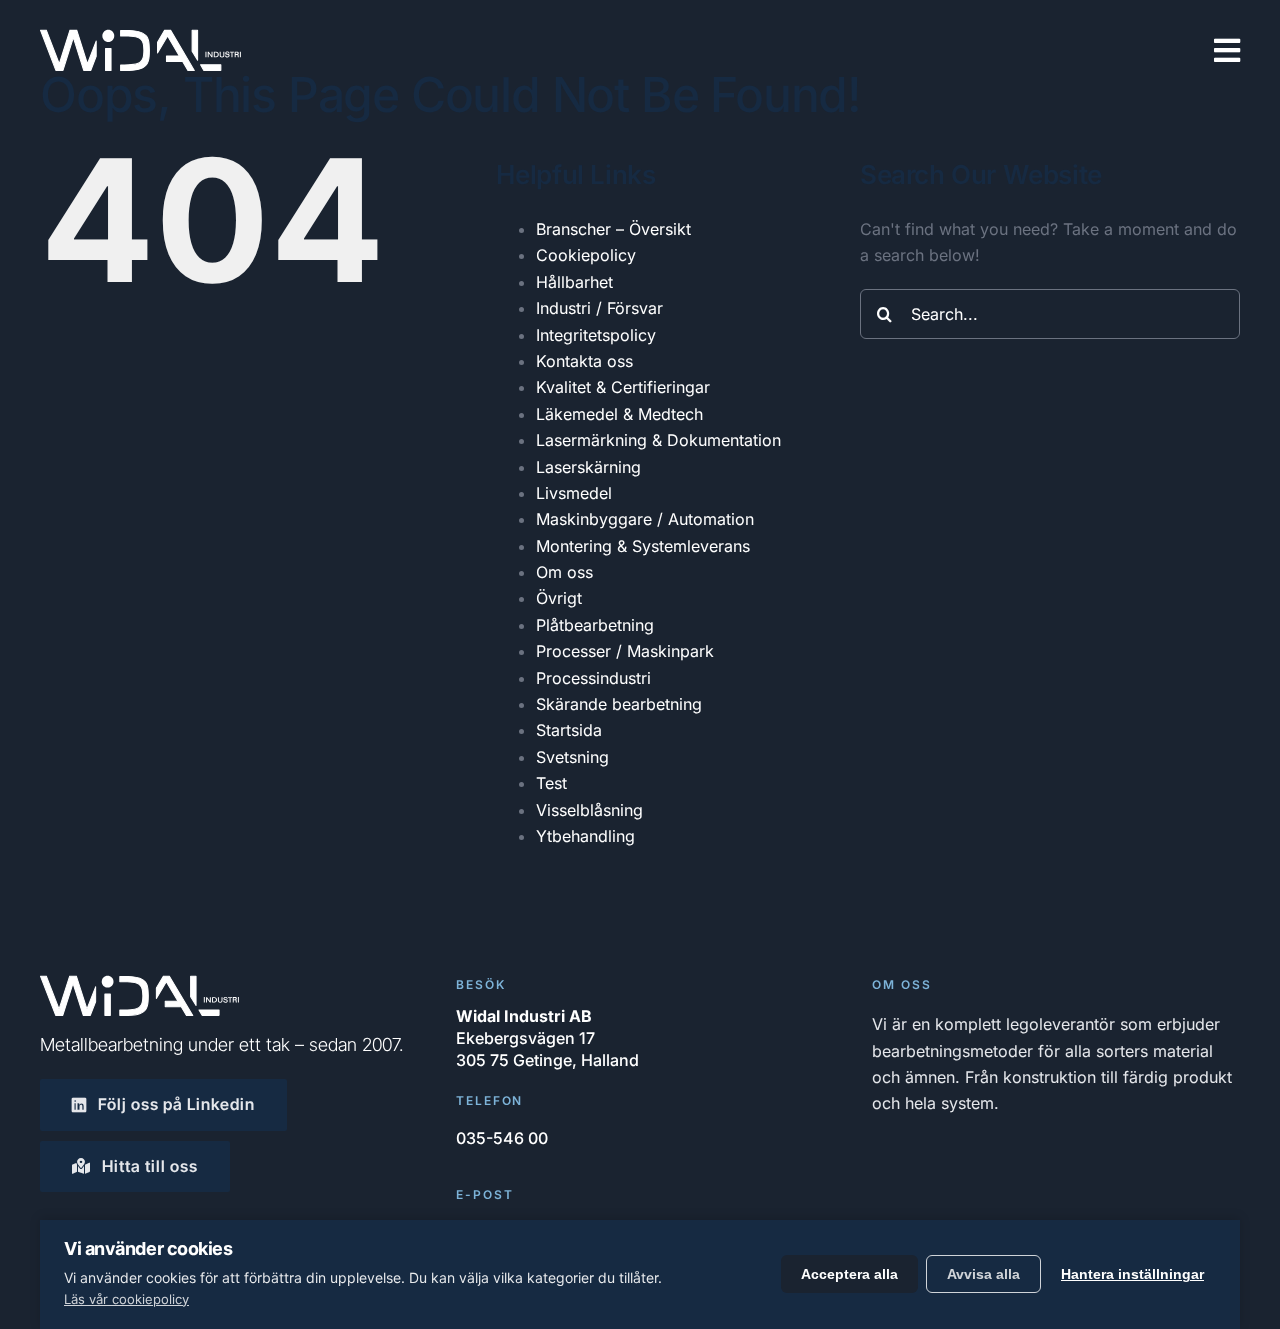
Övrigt (559, 598)
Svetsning (572, 757)
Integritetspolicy (596, 335)
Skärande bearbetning (619, 704)
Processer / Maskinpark (625, 651)
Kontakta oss (584, 361)
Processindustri (593, 678)
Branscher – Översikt (613, 229)
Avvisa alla (983, 1274)
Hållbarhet (574, 282)
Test (551, 783)
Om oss (564, 572)
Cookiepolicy (586, 255)
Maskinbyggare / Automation (645, 519)
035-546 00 (502, 1138)
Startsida (569, 730)
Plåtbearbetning (595, 625)
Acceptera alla (849, 1274)
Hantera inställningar (1132, 1274)
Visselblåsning (589, 810)
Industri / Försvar (599, 308)
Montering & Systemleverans (643, 546)
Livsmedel (574, 493)
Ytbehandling (585, 836)
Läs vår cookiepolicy (126, 1299)
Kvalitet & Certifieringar (623, 387)
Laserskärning (588, 467)
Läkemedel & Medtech (619, 414)
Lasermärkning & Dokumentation (658, 440)
